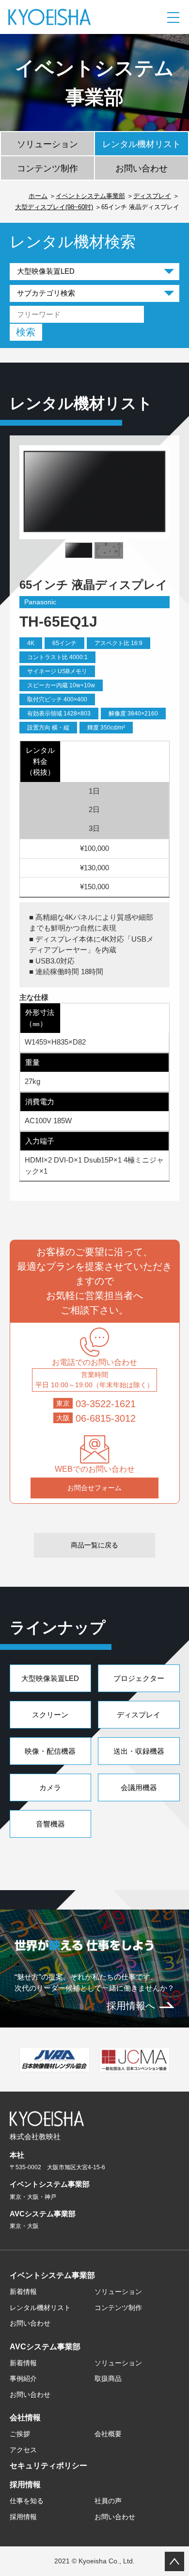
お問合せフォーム (94, 1488)
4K (31, 643)
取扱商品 (108, 2378)
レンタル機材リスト (142, 144)
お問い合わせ (142, 168)
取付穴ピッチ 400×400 (57, 699)
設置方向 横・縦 (48, 728)
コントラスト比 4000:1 (57, 657)
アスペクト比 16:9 (118, 643)
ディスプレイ (152, 196)
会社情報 (25, 2418)
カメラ (50, 1787)
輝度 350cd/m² (106, 728)
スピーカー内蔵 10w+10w (61, 685)
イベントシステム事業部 (90, 196)
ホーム (38, 196)
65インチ (64, 643)
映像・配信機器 (50, 1751)
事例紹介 (23, 2378)
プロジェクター (139, 1678)
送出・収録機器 (139, 1751)
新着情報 (23, 2292)
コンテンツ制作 (47, 168)
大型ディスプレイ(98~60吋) (54, 207)
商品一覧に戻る (94, 1545)
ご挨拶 (20, 2434)
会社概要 (108, 2434)
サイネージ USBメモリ (57, 671)
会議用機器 (139, 1787)
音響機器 (50, 1824)
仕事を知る (27, 2501)
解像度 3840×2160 (133, 714)
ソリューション (47, 144)
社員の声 (108, 2501)
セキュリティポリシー (48, 2466)
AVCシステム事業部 (45, 2347)
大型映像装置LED (50, 1678)
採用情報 (25, 2485)
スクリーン (50, 1715)
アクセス (23, 2450)
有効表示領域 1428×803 (59, 714)
